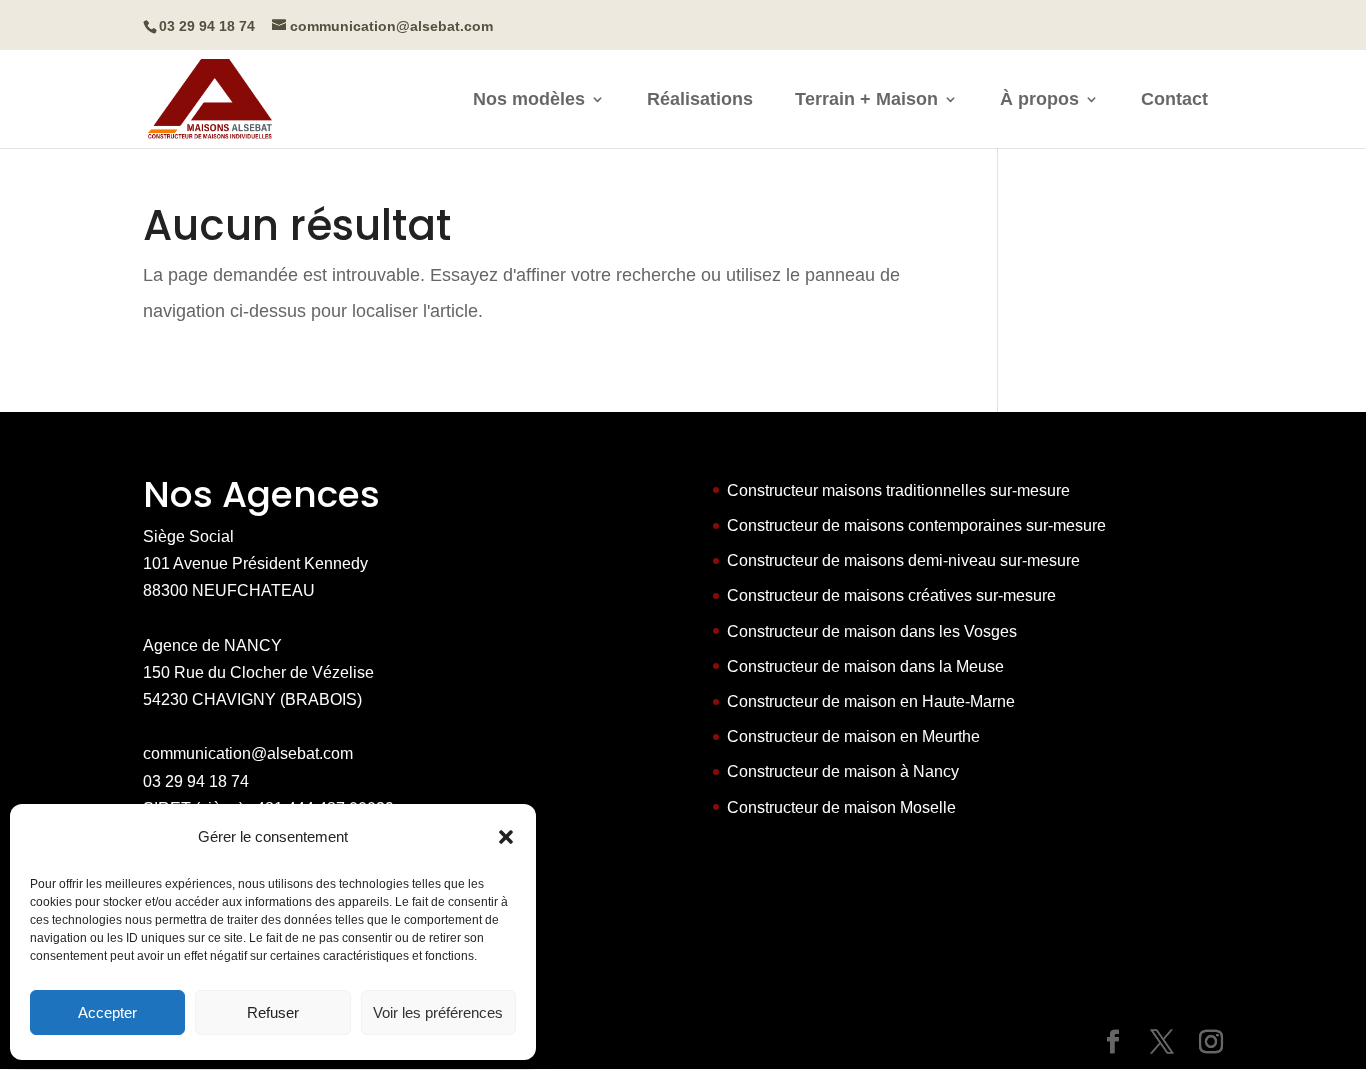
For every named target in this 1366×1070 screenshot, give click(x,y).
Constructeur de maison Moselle (841, 807)
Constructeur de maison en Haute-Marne (871, 701)
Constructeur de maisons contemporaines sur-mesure (916, 525)
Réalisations (700, 100)
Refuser (273, 1012)
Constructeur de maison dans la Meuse (865, 666)
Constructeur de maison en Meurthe (853, 736)
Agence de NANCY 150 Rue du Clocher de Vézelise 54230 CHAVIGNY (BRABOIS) (258, 672)
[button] (506, 837)
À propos (1039, 100)
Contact (1174, 100)
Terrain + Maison (866, 100)
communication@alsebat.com (248, 753)
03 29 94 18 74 (196, 781)
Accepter (107, 1012)
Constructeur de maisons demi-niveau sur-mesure (903, 560)
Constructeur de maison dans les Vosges (872, 631)
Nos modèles (529, 100)
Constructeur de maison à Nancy (843, 771)
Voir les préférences (438, 1012)
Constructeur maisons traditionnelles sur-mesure (898, 490)
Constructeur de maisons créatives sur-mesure (891, 595)
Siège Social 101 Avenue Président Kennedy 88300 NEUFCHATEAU (255, 563)
